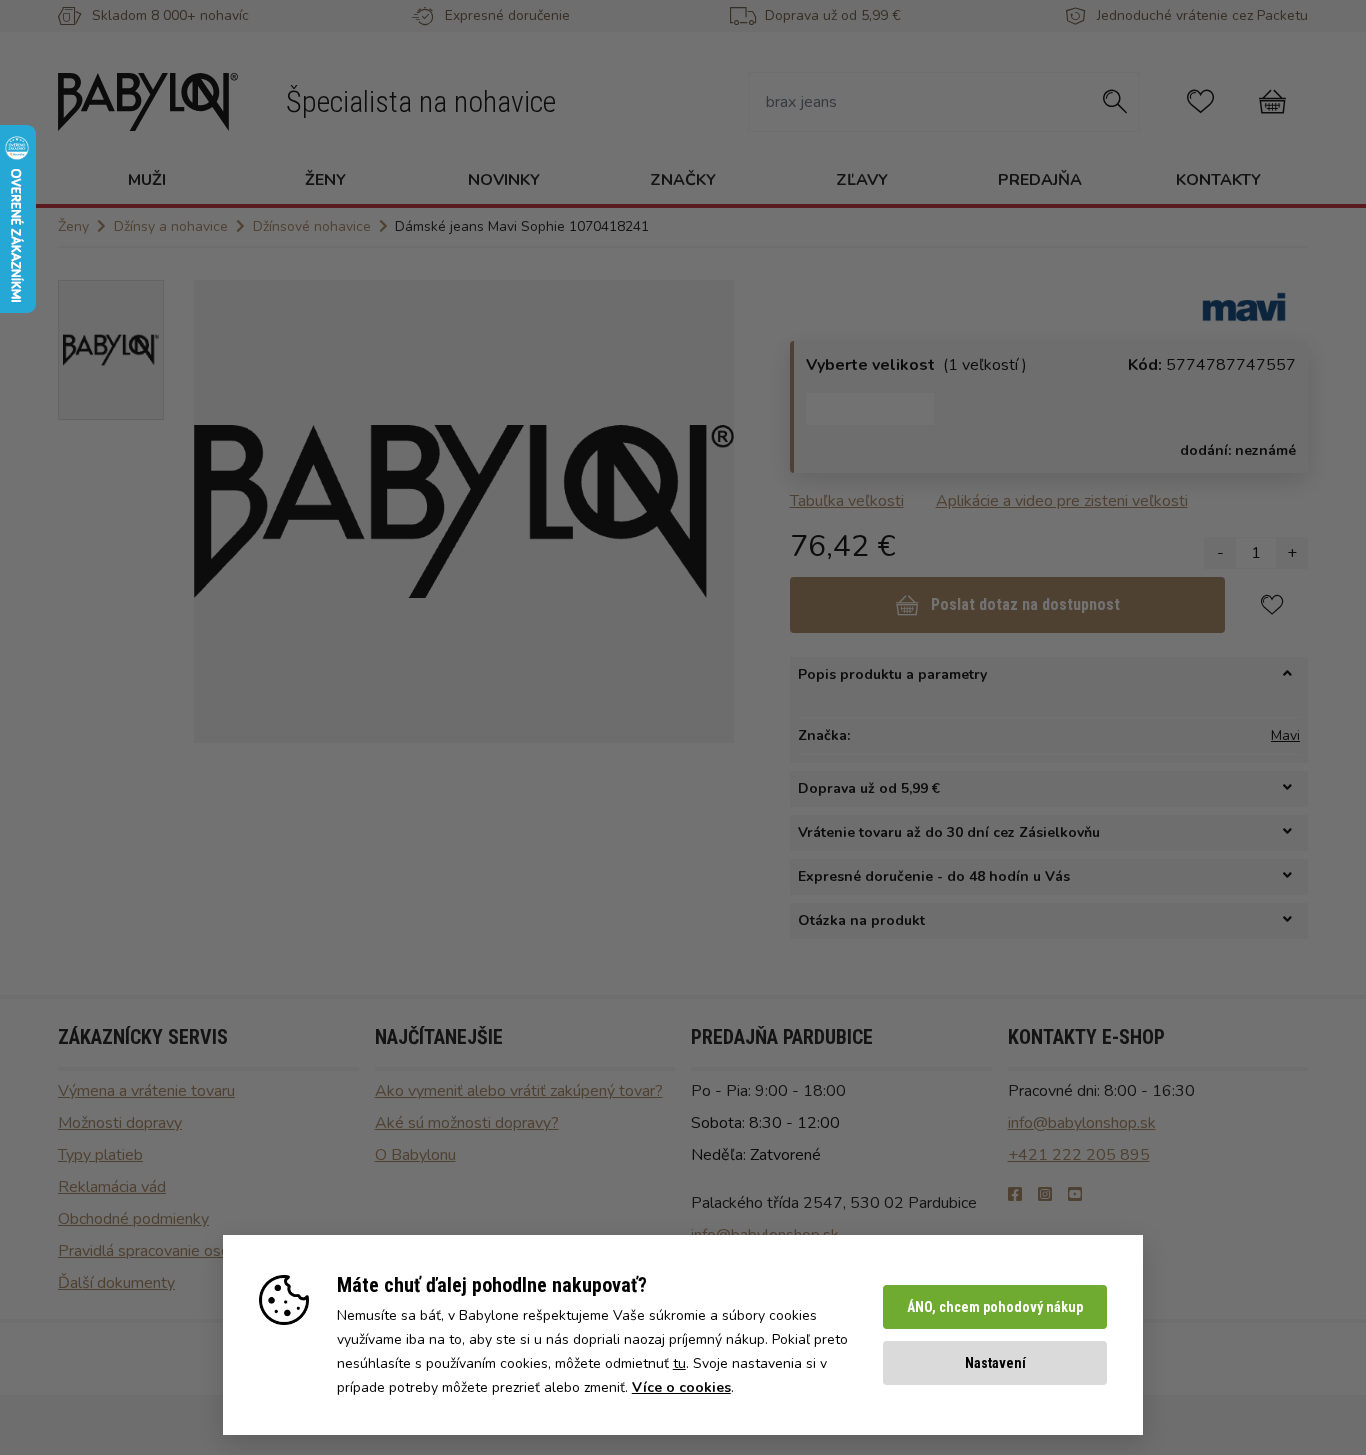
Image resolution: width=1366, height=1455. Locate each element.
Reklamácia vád (112, 1187)
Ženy (325, 180)
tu (679, 1363)
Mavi (1285, 735)
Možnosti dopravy (120, 1123)
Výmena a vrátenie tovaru (146, 1091)
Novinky (504, 180)
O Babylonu (415, 1155)
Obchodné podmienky (133, 1219)
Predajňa (1040, 180)
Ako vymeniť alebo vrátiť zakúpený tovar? (519, 1091)
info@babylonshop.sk (1082, 1123)
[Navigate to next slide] (709, 511)
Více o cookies (681, 1387)
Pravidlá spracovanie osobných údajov (189, 1251)
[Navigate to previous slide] (219, 511)
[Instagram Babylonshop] (1045, 1195)
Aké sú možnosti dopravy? (467, 1123)
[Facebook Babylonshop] (1015, 1195)
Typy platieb (100, 1155)
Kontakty (1218, 180)
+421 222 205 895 (1079, 1155)
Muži (147, 180)
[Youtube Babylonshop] (1075, 1195)
